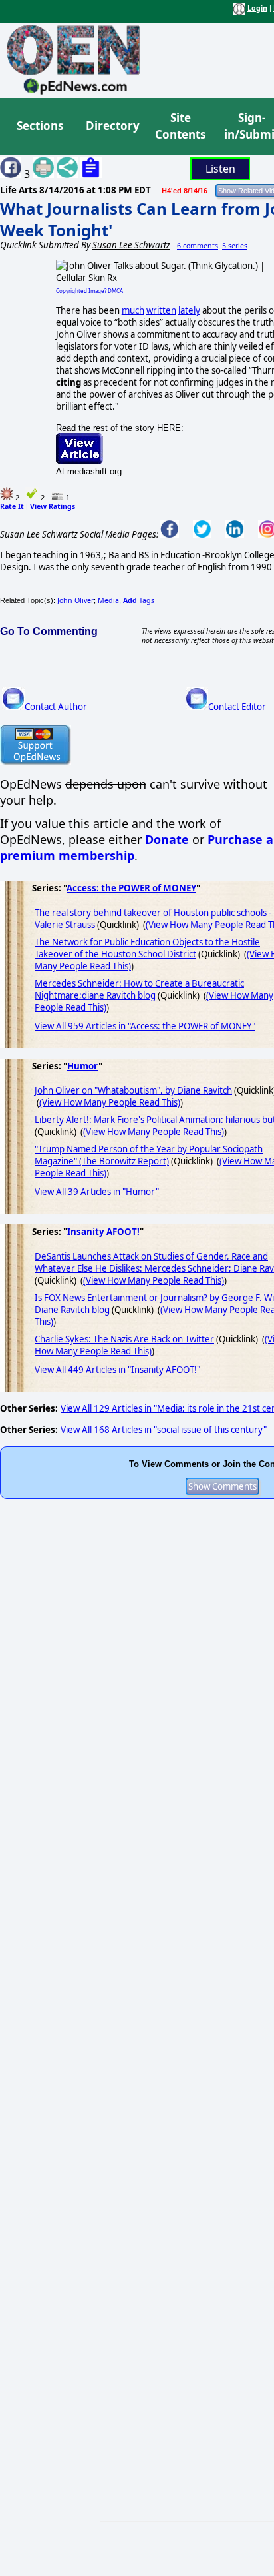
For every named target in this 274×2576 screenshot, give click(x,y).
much (133, 310)
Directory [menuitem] (112, 126)
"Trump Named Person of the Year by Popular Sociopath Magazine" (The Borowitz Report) (149, 1155)
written (161, 310)
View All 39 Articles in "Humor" (97, 1192)
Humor (83, 1066)
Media (108, 600)
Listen (220, 169)
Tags (139, 600)
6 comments (198, 246)
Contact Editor (237, 707)
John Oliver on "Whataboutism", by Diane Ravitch (133, 1090)
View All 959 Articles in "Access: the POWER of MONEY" (145, 1026)
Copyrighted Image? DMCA (89, 291)
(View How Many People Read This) (110, 1102)
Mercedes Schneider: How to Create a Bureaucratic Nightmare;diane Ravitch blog (139, 989)
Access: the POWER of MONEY (131, 888)
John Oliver (75, 600)
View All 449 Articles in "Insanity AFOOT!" (117, 1370)
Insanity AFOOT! (103, 1232)
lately (189, 310)
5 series (235, 246)
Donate (167, 839)
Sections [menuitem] (40, 126)
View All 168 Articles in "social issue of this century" (164, 1430)
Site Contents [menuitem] (180, 126)
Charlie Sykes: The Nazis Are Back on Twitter (124, 1339)
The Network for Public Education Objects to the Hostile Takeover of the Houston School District (147, 948)
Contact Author (56, 707)
